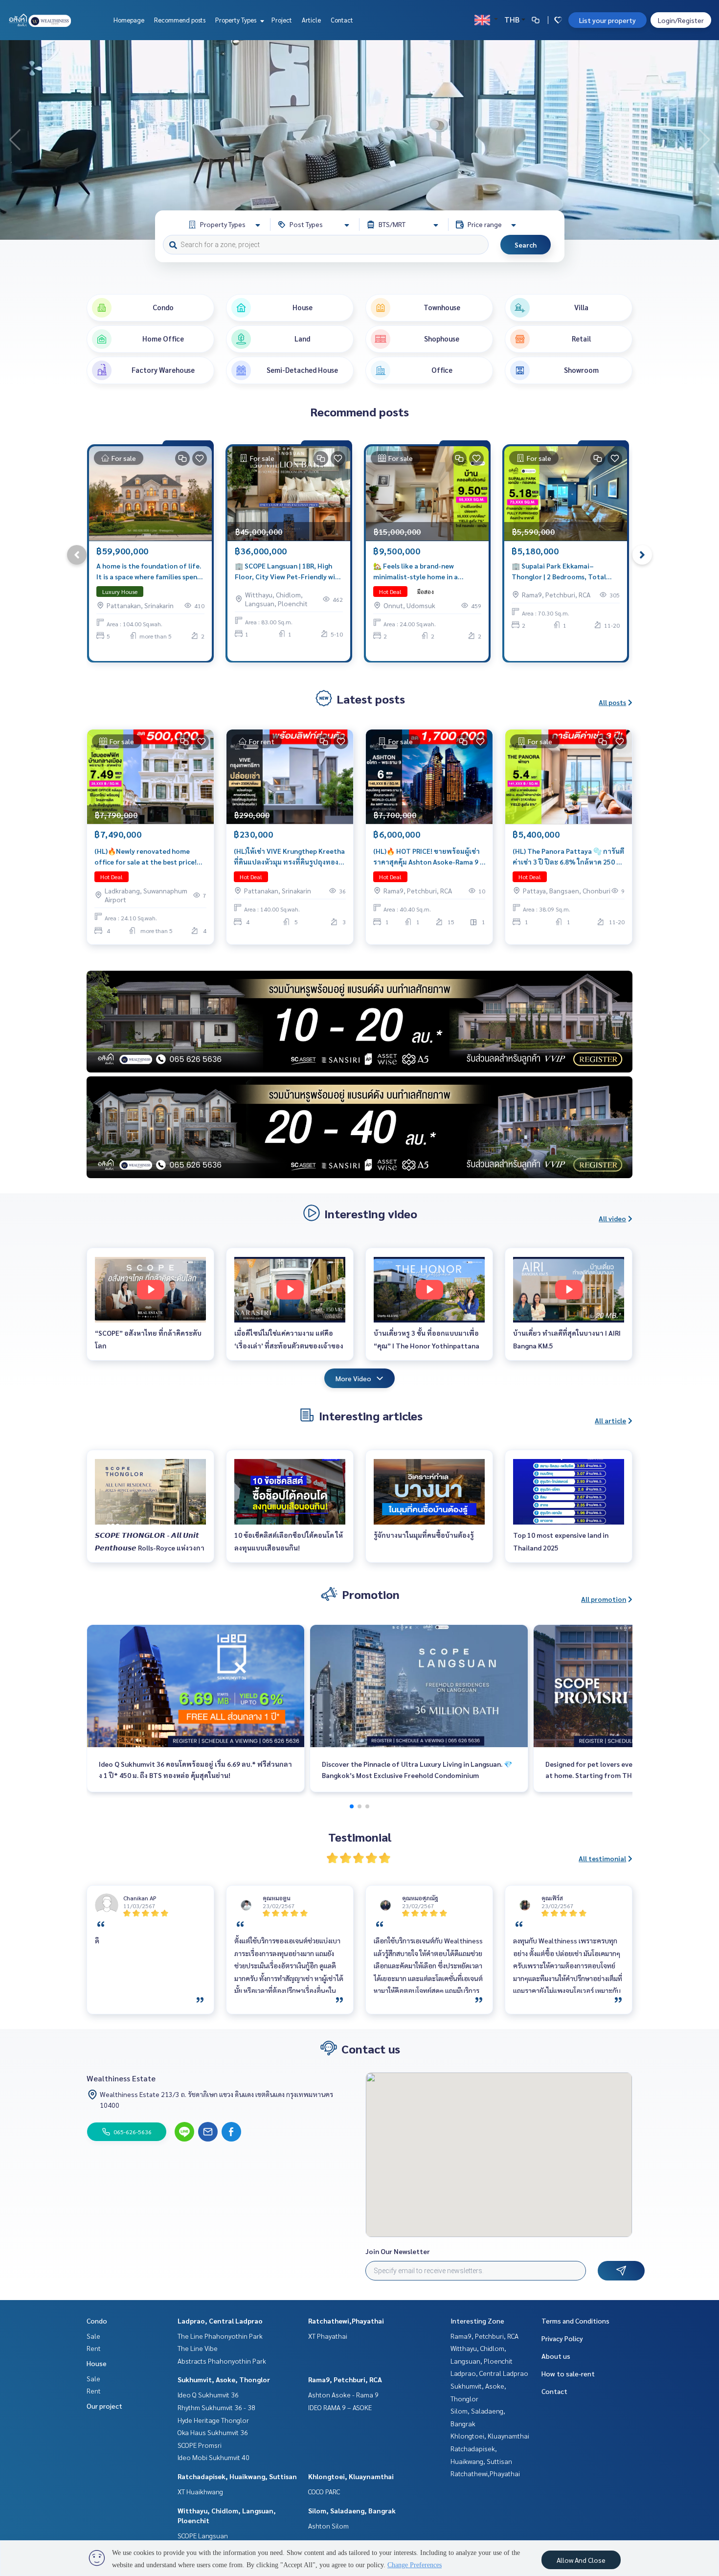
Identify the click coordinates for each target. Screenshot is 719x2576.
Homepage (129, 20)
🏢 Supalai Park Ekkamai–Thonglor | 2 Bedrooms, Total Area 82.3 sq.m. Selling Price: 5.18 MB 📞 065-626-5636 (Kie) (563, 572)
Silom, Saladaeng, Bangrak (352, 2510)
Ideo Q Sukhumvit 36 (208, 2394)
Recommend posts (180, 20)
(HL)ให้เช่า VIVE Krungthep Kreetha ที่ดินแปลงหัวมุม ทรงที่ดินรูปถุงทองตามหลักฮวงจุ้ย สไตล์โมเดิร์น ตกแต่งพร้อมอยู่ (289, 857)
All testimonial (602, 1858)
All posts (612, 702)
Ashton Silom (328, 2526)
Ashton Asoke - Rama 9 (343, 2394)
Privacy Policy (562, 2338)
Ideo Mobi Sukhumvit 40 (213, 2457)
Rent (94, 2348)
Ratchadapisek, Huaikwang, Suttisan (237, 2476)
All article (610, 1420)
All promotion (604, 1599)
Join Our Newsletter (398, 2251)
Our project (104, 2406)
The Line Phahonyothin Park (220, 2336)
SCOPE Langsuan (203, 2535)
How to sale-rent (568, 2373)
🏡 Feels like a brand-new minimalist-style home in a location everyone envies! (416, 572)
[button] (704, 140)
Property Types (236, 20)
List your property (607, 20)
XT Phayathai (328, 2336)
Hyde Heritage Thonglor (213, 2420)
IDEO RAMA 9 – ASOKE (340, 2407)
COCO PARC (324, 2491)
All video (612, 1218)
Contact (342, 20)
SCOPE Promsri (200, 2445)
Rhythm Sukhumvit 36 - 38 (216, 2407)
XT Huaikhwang (200, 2491)
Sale (93, 2336)
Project (282, 20)
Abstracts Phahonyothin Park (222, 2361)
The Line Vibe (198, 2348)
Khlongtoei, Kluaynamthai (351, 2476)
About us (556, 2356)
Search (526, 245)
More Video (353, 1378)
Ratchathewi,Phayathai (346, 2321)
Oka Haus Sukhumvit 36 (213, 2432)
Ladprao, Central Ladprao (220, 2321)
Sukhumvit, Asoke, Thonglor (224, 2379)
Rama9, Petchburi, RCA (345, 2379)
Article (311, 20)
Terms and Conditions (575, 2321)
